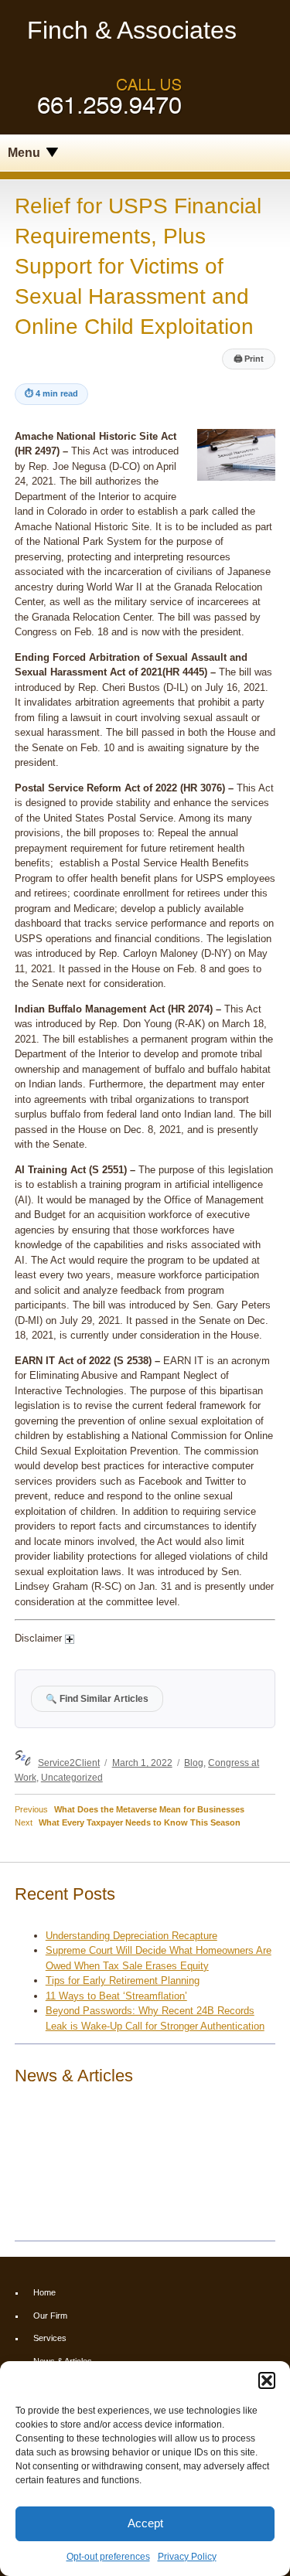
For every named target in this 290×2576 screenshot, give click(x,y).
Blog (194, 1763)
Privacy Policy (187, 2557)
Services (50, 2338)
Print (249, 359)
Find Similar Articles (97, 1698)
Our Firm (50, 2316)
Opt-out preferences (108, 2557)
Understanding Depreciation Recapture (131, 1936)
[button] (267, 2380)
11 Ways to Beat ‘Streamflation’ (116, 1996)
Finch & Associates (132, 30)
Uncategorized (72, 1777)
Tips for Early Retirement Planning (123, 1980)
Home (44, 2292)
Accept (145, 2523)
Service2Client (69, 1763)
